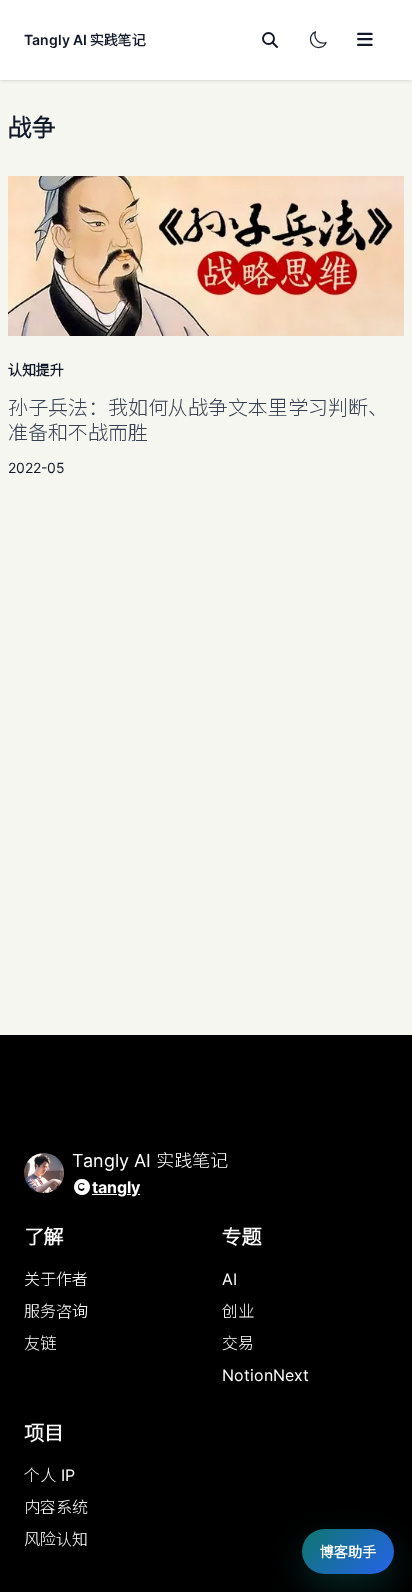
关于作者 (56, 1279)
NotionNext (265, 1375)
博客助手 (348, 1551)
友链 (40, 1343)
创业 (238, 1311)
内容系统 (56, 1507)
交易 (238, 1343)
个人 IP (49, 1475)
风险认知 (56, 1539)
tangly (116, 1187)
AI (229, 1279)
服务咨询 (56, 1311)
